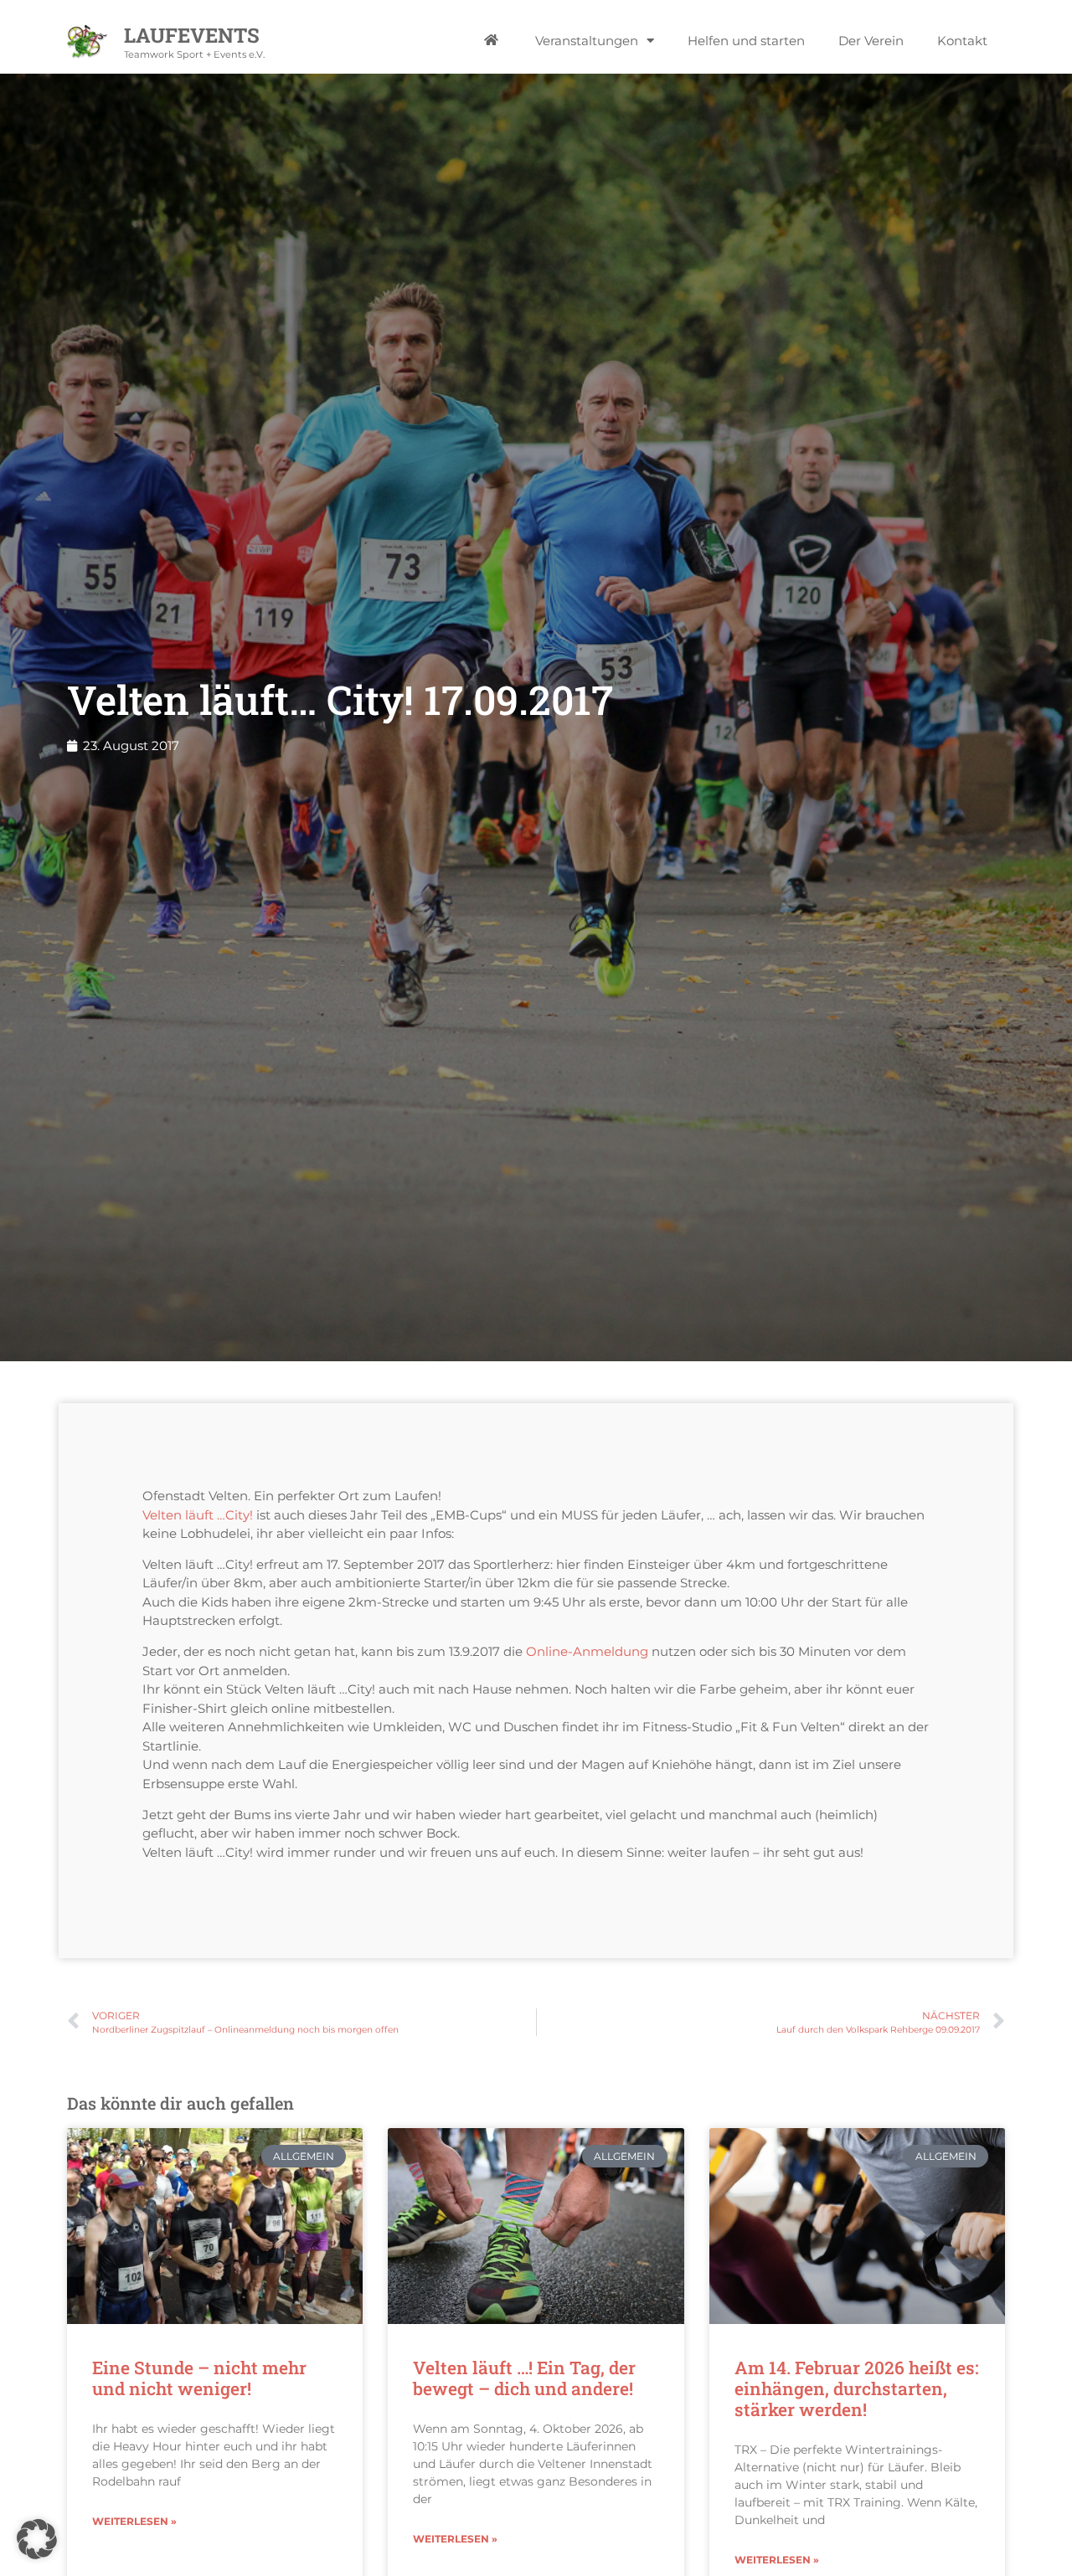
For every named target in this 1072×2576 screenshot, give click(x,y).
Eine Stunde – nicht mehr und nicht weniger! (199, 2378)
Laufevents (192, 35)
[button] (37, 2539)
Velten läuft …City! (198, 1515)
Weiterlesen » (134, 2521)
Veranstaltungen (587, 41)
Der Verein (871, 41)
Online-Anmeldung (587, 1651)
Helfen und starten (746, 41)
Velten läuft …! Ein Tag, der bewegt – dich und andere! (524, 2378)
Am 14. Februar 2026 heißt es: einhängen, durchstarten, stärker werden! (857, 2388)
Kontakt (962, 41)
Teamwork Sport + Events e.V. (194, 54)
